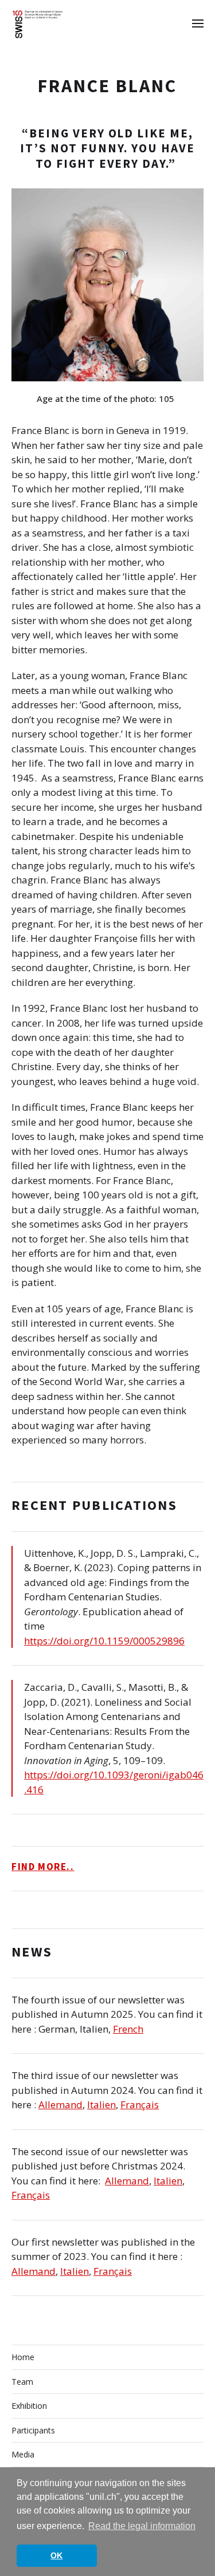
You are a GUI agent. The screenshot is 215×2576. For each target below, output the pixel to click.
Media (23, 2454)
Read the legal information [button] (142, 2526)
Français (140, 2104)
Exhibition (29, 2406)
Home (23, 2357)
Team (22, 2382)
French (128, 2029)
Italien (101, 2104)
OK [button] (56, 2555)
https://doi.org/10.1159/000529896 (104, 1641)
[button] (198, 23)
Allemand (60, 2104)
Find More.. (43, 1867)
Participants (33, 2430)
